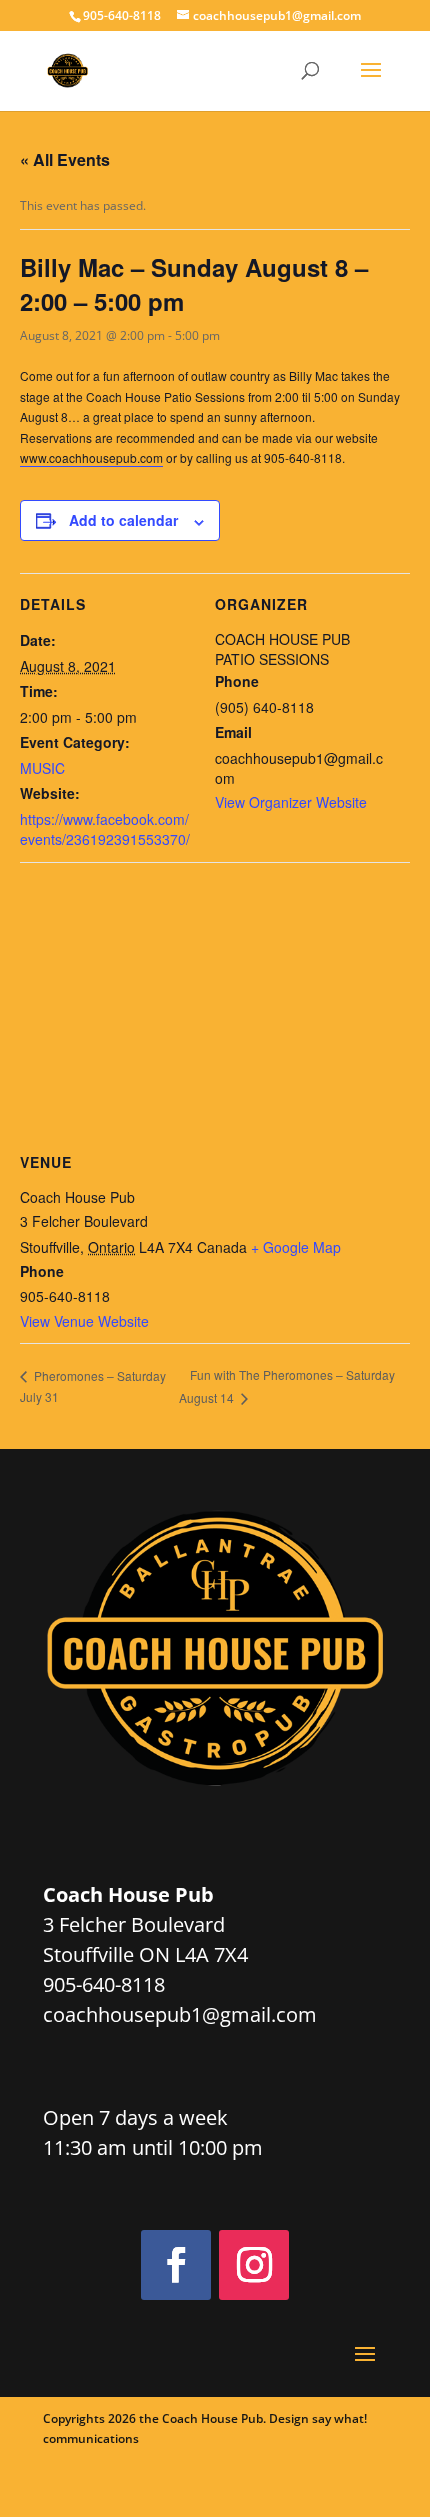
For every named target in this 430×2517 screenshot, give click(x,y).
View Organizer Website (291, 802)
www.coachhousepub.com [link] (91, 457)
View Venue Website (84, 1321)
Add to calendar (123, 520)
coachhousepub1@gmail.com (180, 2014)
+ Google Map (296, 1247)
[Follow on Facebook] (176, 2265)
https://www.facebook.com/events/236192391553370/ (105, 829)
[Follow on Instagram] (254, 2265)
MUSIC (42, 768)
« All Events (65, 159)
